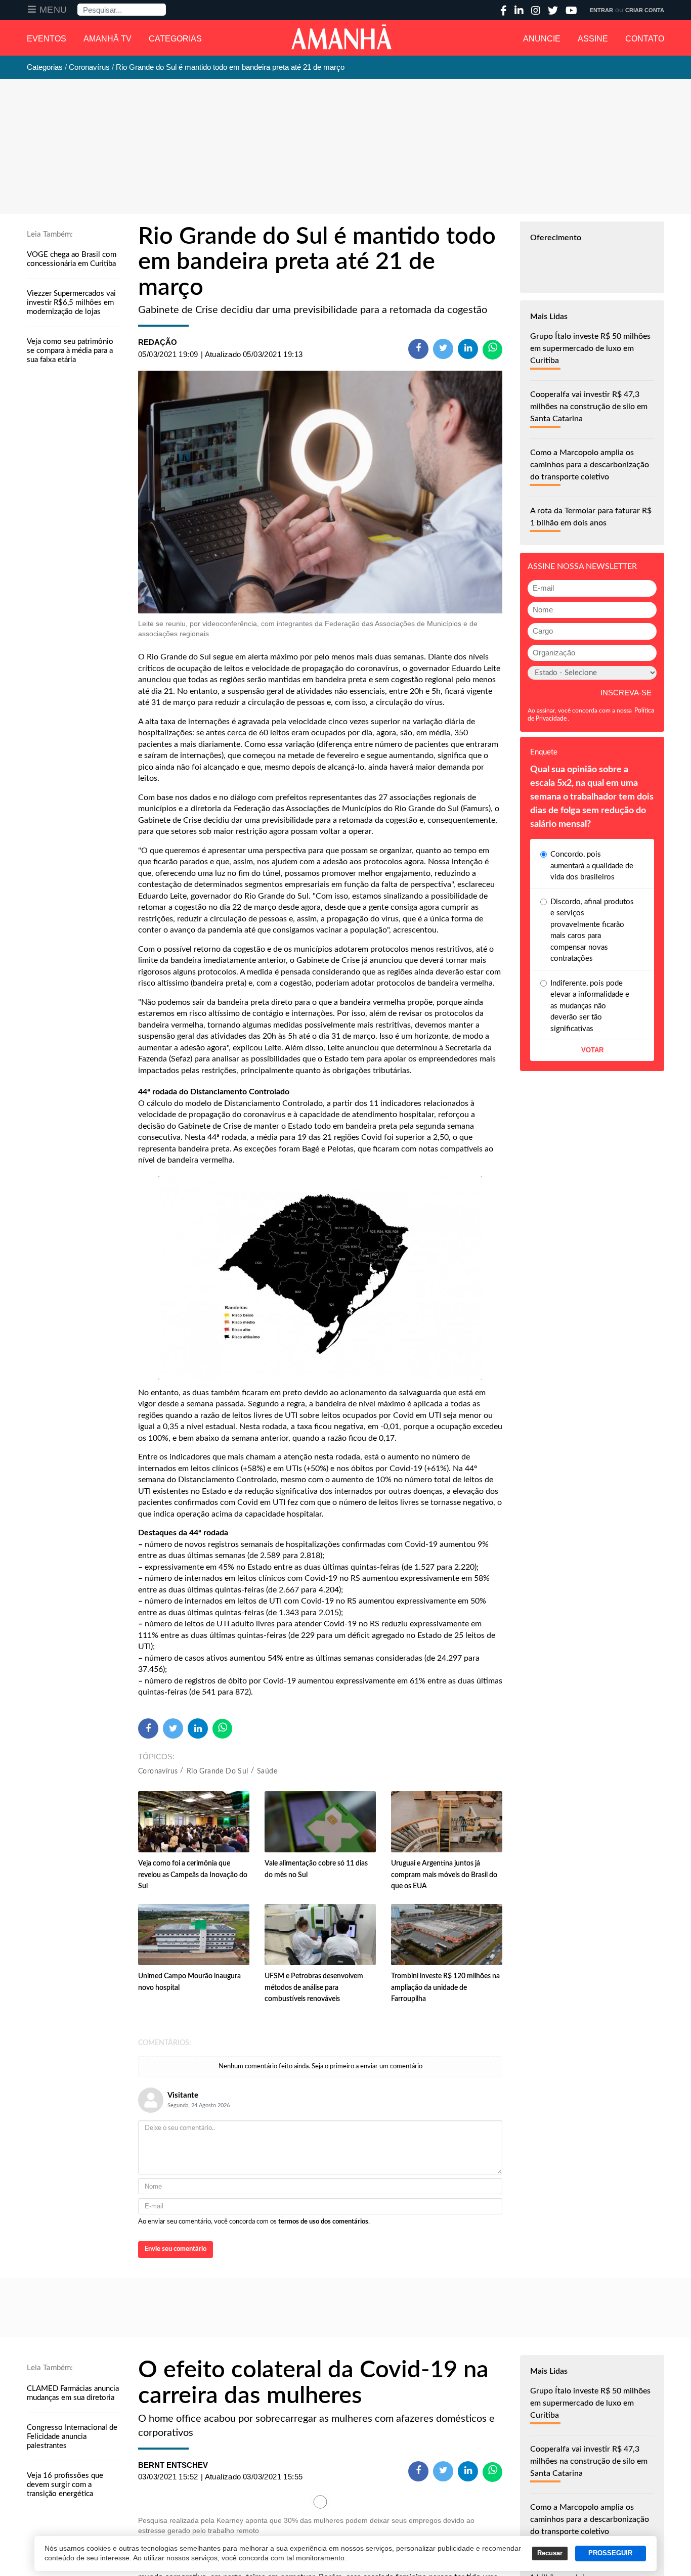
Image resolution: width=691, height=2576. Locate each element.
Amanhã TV (107, 39)
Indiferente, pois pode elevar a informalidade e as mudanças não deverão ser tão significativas (590, 1006)
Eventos (47, 39)
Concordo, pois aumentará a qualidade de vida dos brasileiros (592, 866)
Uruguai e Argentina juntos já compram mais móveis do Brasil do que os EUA (444, 1875)
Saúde (267, 1771)
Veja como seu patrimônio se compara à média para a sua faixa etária (70, 351)
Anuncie (542, 39)
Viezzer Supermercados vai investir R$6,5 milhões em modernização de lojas (71, 303)
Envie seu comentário (176, 2249)
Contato (645, 39)
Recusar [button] (550, 2553)
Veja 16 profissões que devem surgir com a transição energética (65, 2485)
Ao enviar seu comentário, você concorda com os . (254, 2222)
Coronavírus (158, 1771)
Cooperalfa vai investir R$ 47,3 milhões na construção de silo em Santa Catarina (589, 407)
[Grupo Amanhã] (341, 37)
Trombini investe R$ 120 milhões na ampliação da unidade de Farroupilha (445, 1988)
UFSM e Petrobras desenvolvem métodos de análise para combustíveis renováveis (314, 1988)
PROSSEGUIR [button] (610, 2553)
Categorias (175, 39)
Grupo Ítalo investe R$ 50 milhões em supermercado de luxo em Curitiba (590, 348)
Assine (593, 39)
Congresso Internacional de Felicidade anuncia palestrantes (72, 2437)
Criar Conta (645, 10)
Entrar (601, 10)
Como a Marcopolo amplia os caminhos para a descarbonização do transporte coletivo (590, 465)
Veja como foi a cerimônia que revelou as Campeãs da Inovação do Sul (193, 1875)
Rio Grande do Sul (218, 1771)
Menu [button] (53, 10)
